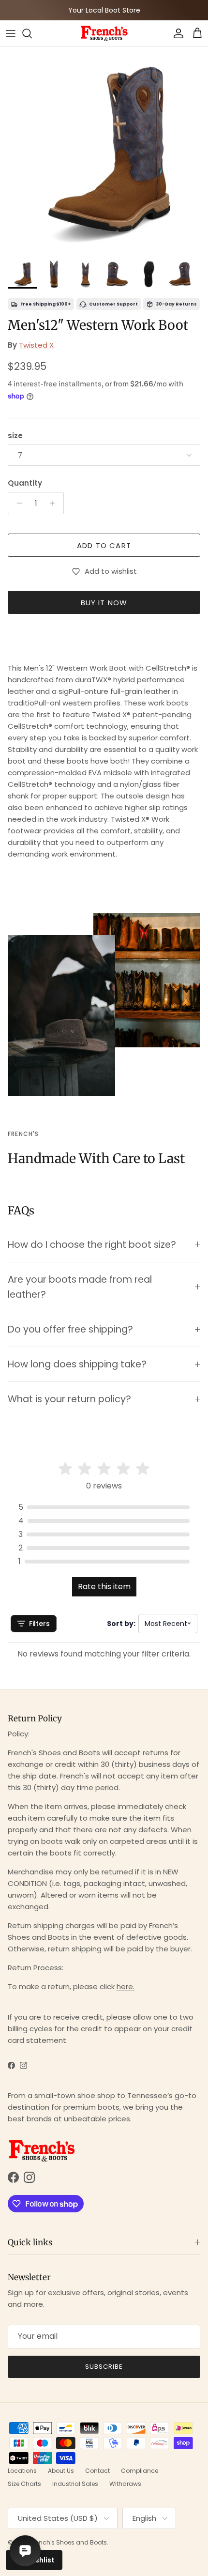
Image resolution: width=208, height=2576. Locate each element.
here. (126, 1986)
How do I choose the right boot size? (92, 1245)
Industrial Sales (75, 2484)
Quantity (25, 483)
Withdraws (125, 2484)
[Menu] (11, 33)
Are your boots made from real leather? (80, 1287)
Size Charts (24, 2484)
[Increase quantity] (55, 503)
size (15, 436)
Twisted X (36, 345)
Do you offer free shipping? (70, 1329)
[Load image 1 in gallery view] (104, 151)
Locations (22, 2471)
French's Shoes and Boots (69, 2542)
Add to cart (104, 545)
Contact (97, 2471)
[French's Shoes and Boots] (104, 33)
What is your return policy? (69, 1399)
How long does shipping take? (77, 1364)
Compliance (140, 2471)
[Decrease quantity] (17, 503)
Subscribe (104, 2367)
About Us (61, 2471)
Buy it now (104, 603)
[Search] (32, 33)
